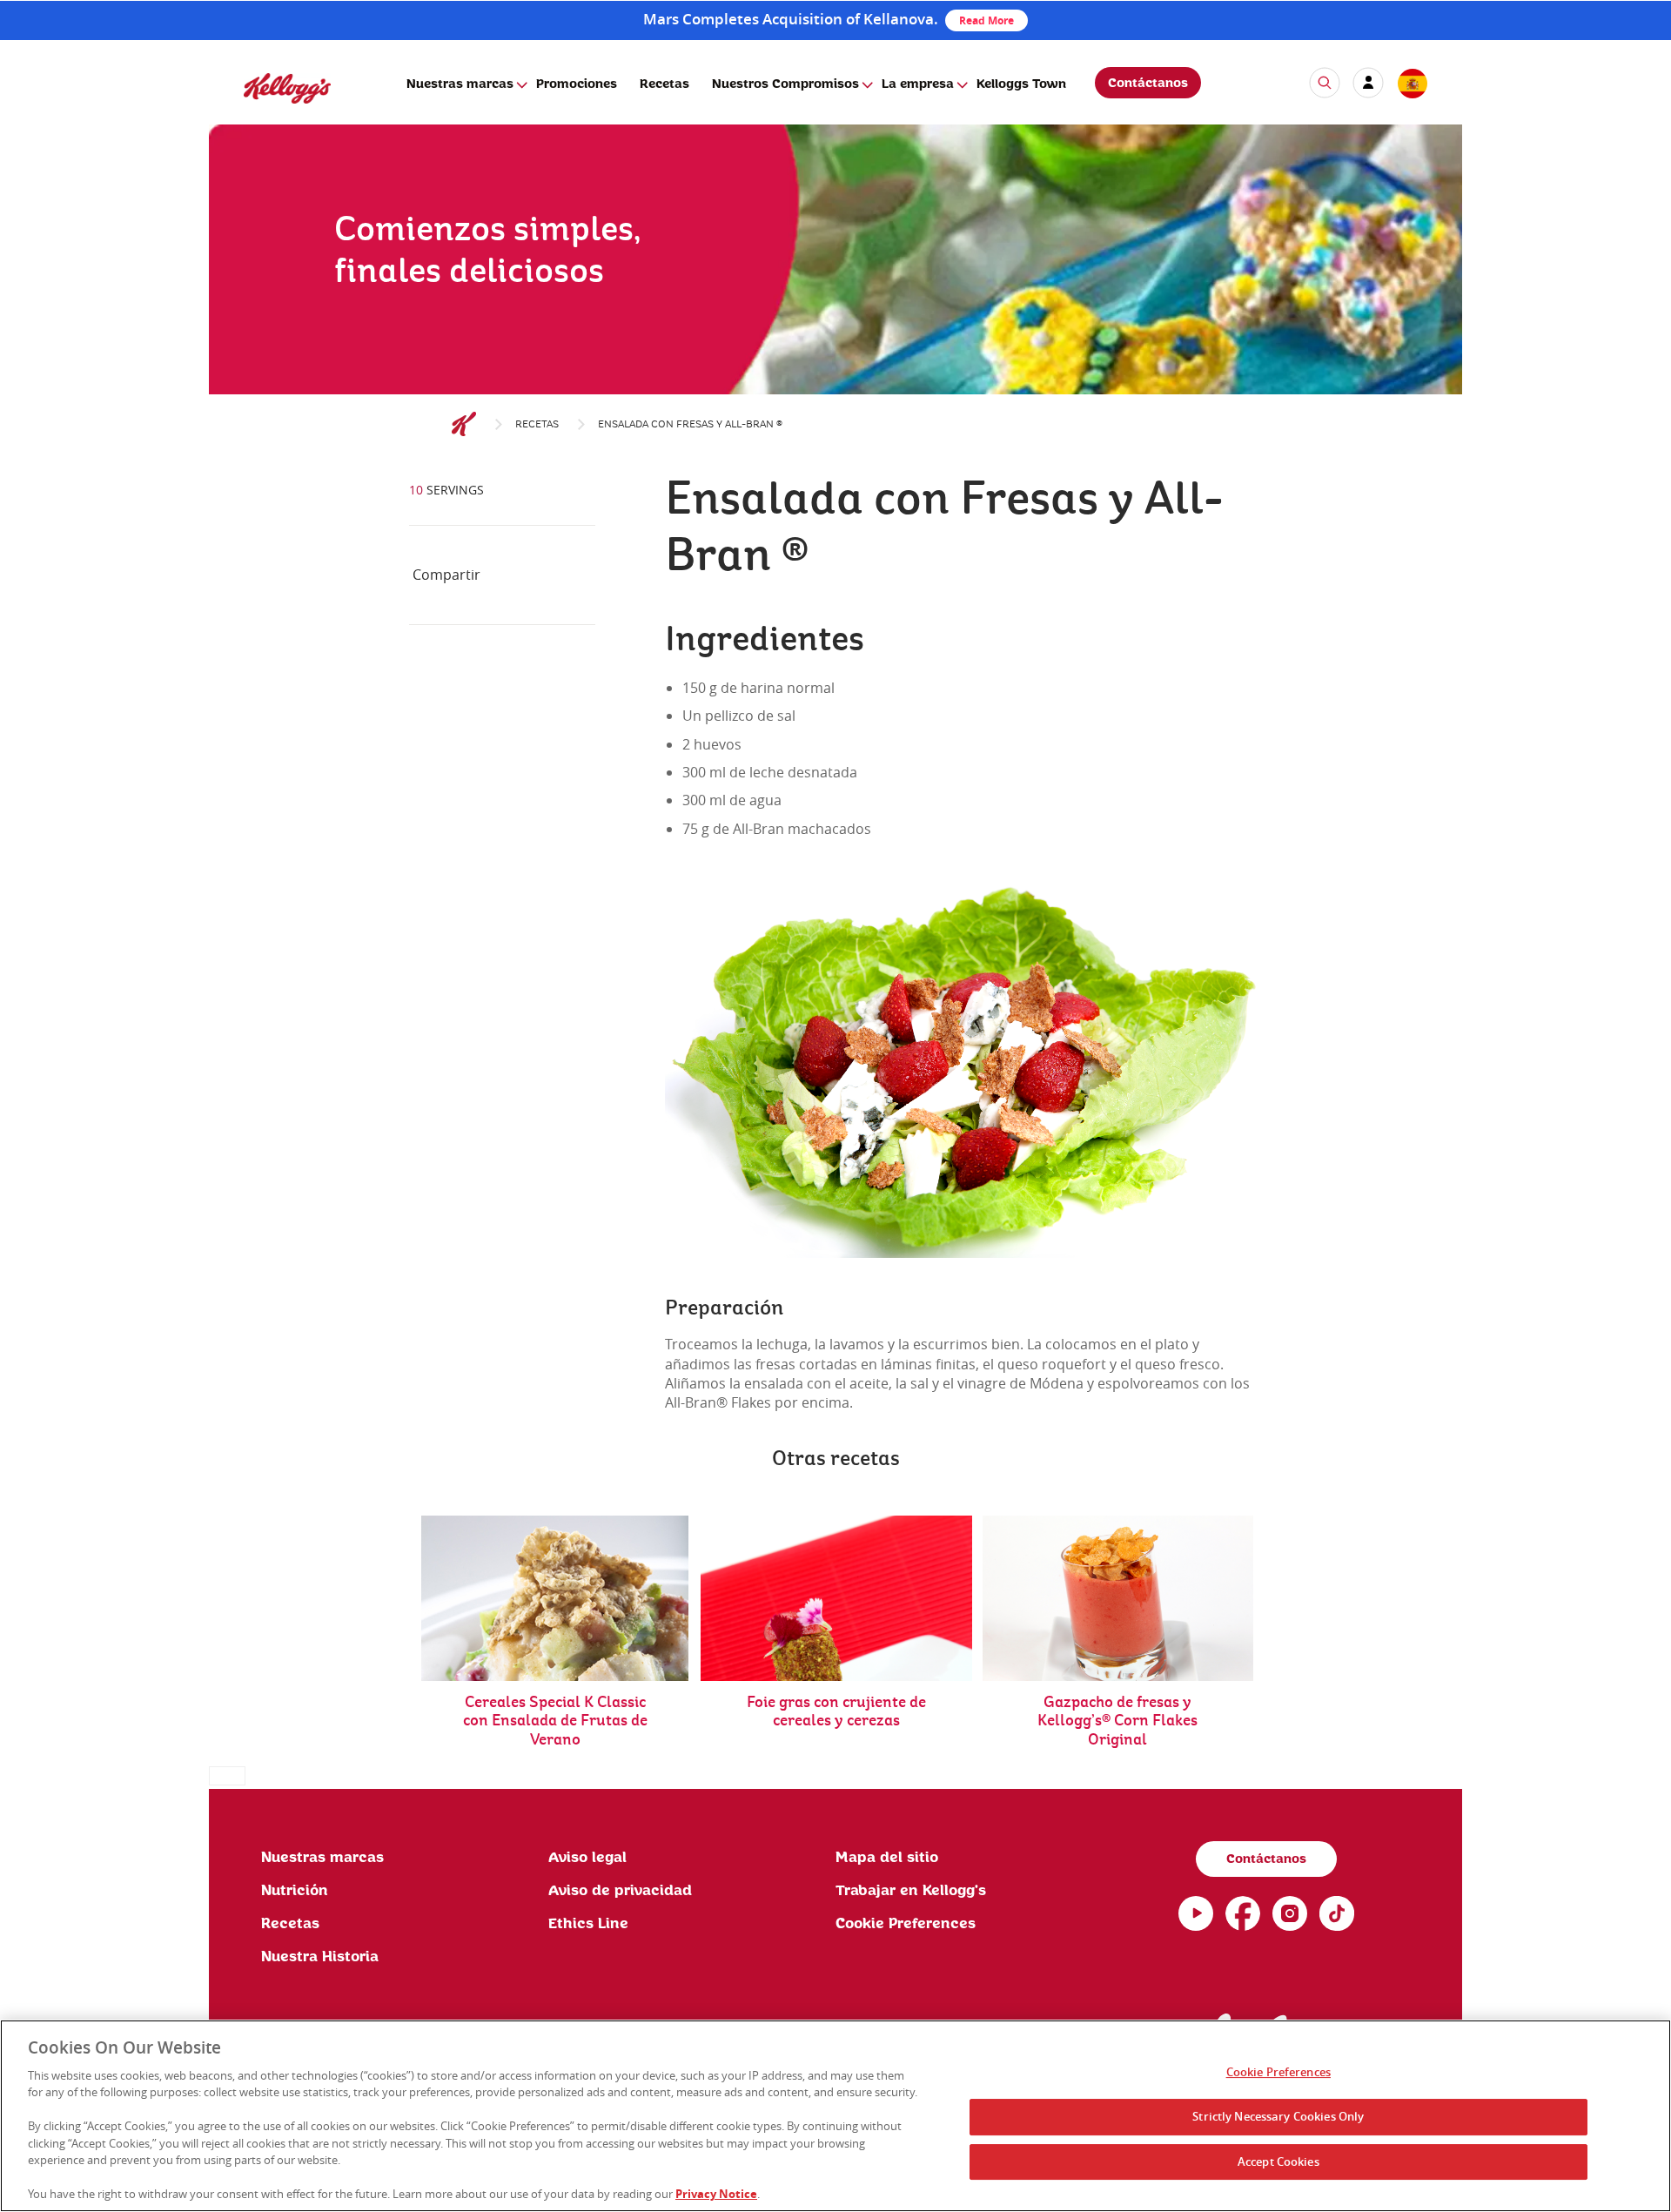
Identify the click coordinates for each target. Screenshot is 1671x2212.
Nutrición (295, 1891)
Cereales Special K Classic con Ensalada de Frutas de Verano (555, 1721)
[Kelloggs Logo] (464, 425)
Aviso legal (587, 1858)
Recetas (664, 84)
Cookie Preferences (1278, 2073)
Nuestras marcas (460, 84)
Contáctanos (1148, 84)
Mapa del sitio (887, 1858)
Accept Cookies (1278, 2162)
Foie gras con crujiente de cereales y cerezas (836, 1712)
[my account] (1368, 83)
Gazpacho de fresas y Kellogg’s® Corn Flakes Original (1117, 1721)
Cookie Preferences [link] (906, 1924)
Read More (986, 20)
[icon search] (1325, 83)
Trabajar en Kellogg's (911, 1891)
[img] (835, 301)
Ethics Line (588, 1924)
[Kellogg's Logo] (270, 111)
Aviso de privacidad (620, 1891)
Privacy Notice (716, 2194)
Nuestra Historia (320, 1957)
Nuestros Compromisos (785, 84)
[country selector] (1412, 84)
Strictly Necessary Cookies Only (1278, 2116)
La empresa (918, 84)
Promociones (577, 84)
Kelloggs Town (1021, 84)
